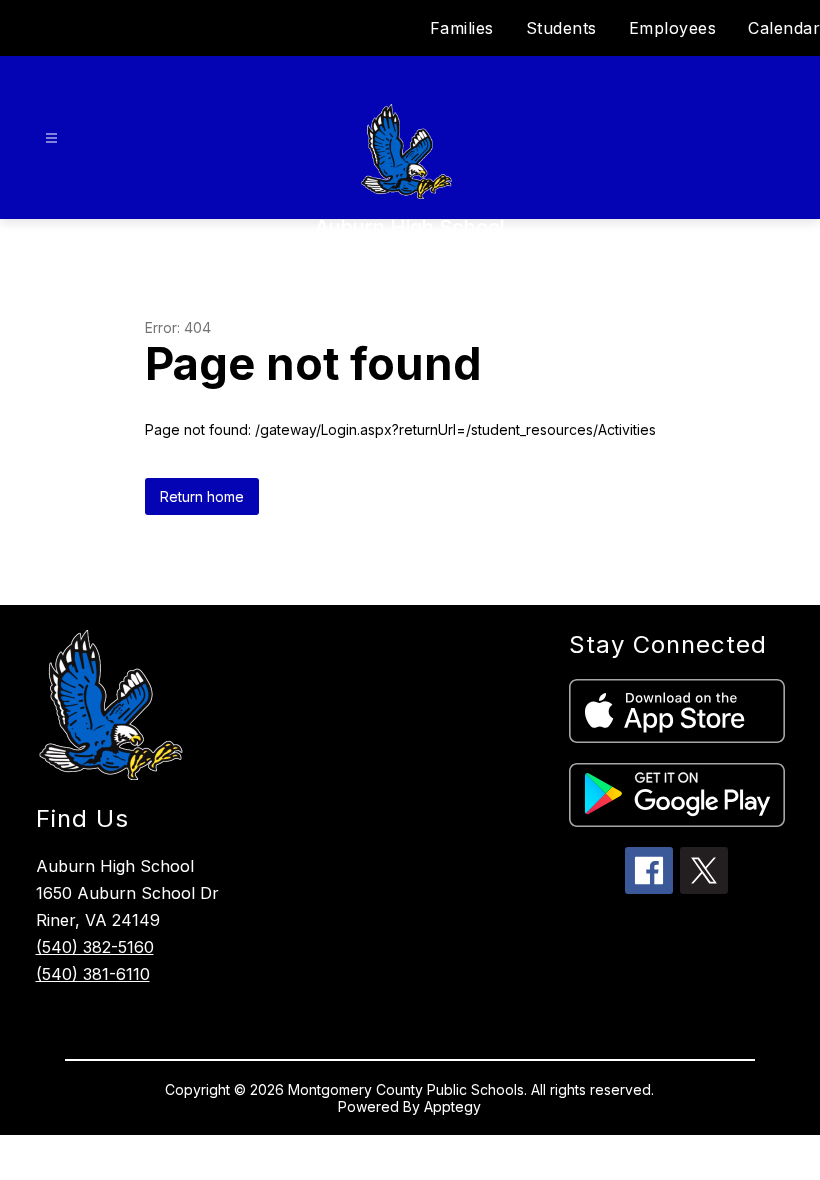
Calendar (784, 28)
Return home (202, 496)
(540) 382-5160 (95, 947)
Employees (673, 28)
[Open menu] (51, 138)
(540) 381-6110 (93, 974)
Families (462, 28)
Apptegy (452, 1106)
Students (561, 28)
